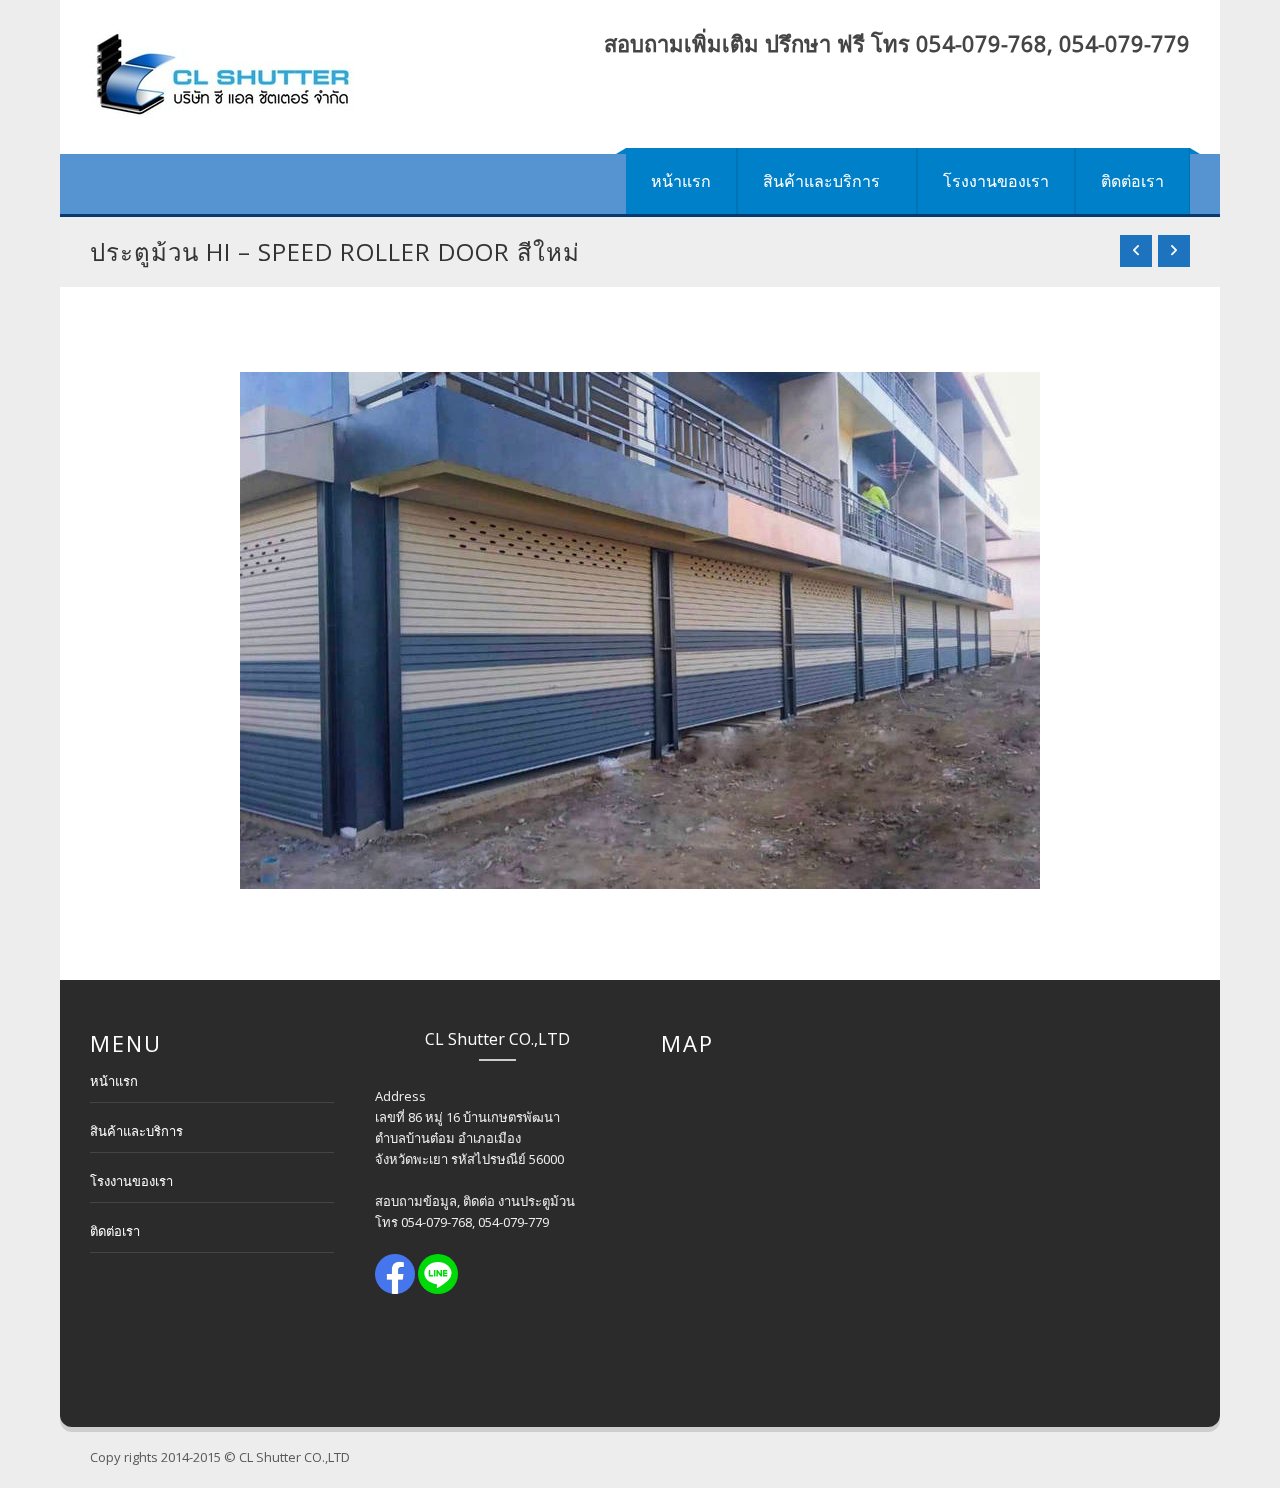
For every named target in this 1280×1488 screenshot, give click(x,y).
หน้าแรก (681, 181)
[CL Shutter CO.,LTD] (222, 77)
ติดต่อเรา (1132, 181)
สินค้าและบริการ (821, 181)
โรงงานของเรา (996, 181)
